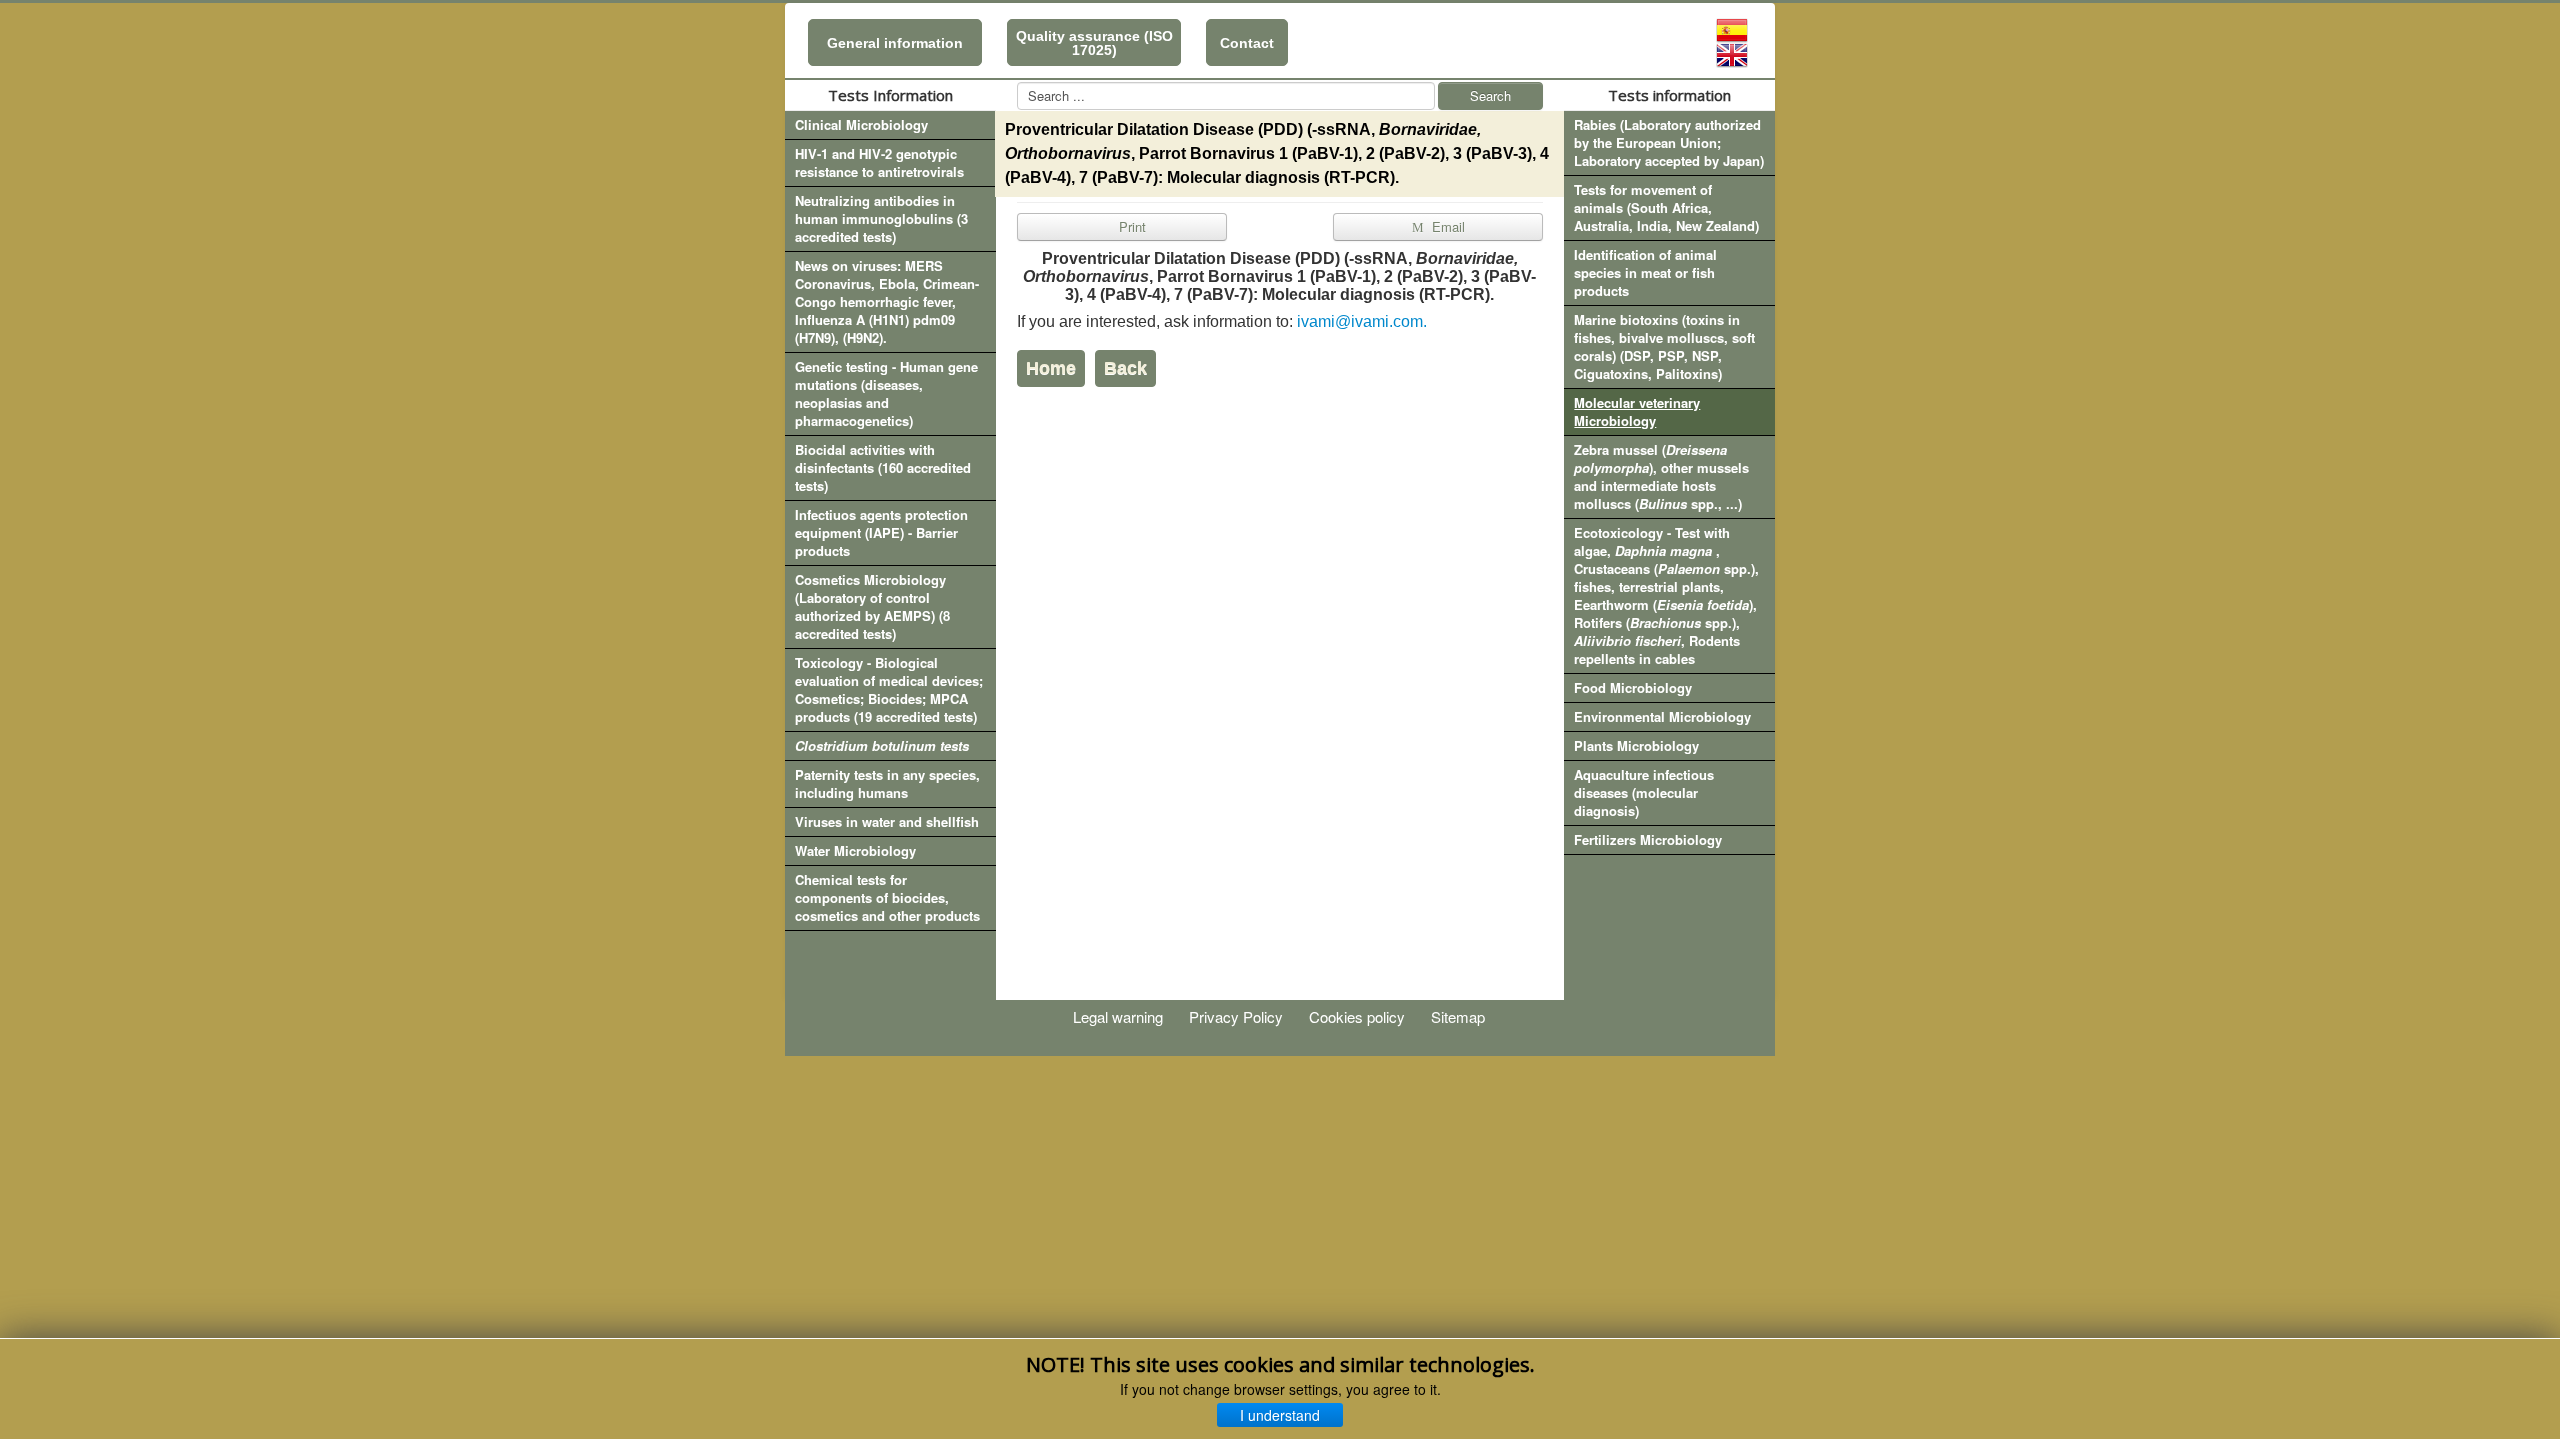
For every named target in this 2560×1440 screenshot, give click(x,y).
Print (1130, 226)
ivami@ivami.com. (1362, 321)
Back (1125, 368)
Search (1490, 95)
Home (1051, 368)
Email (1446, 226)
